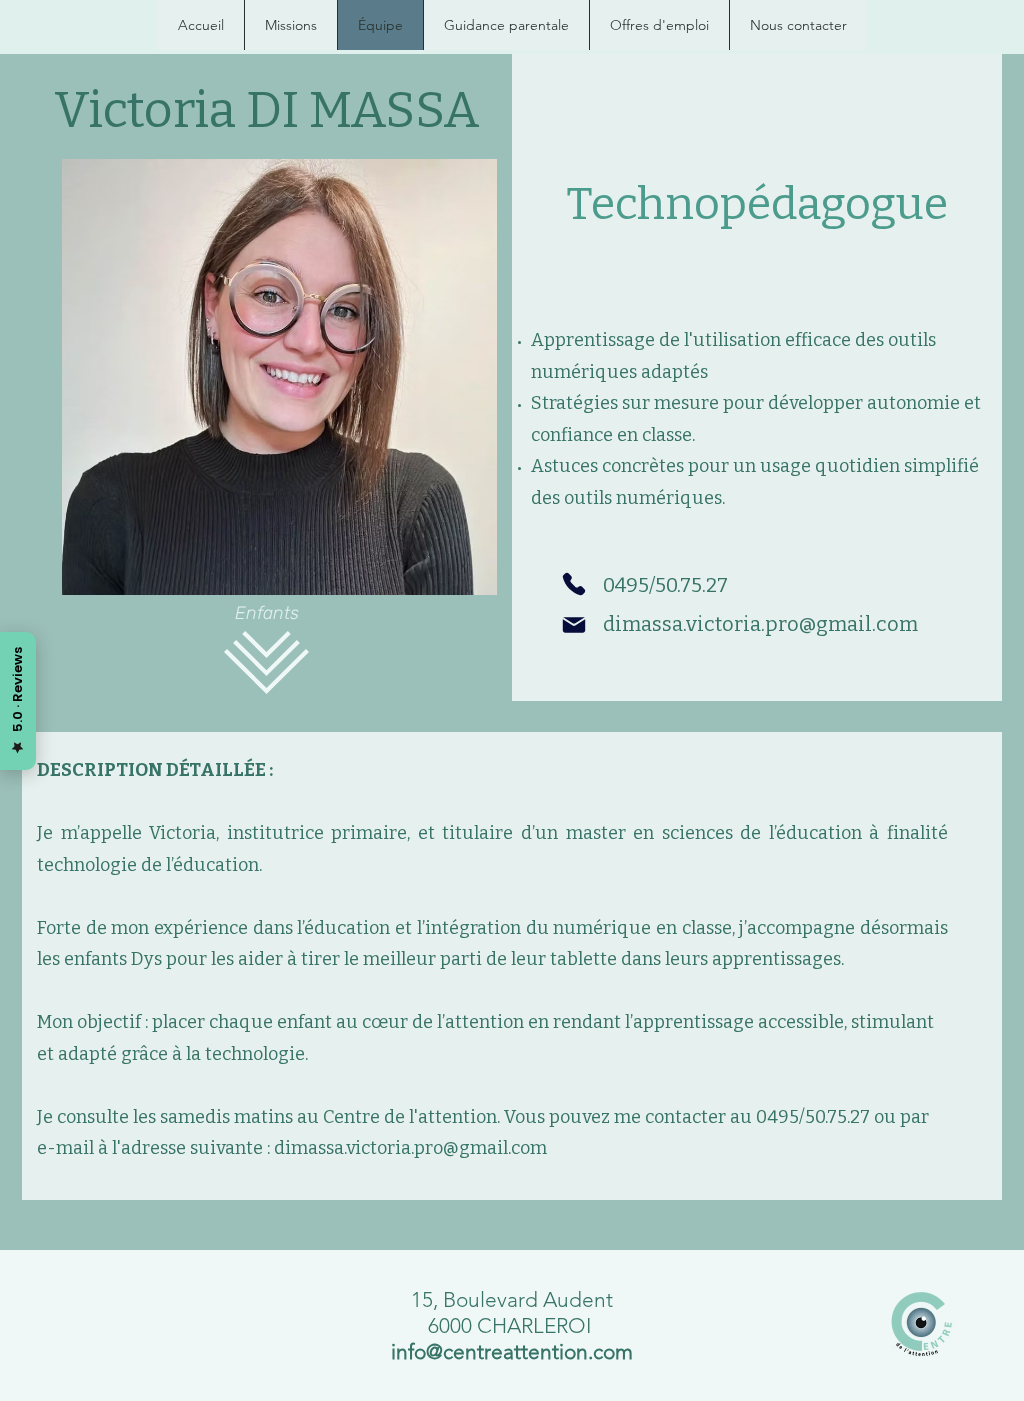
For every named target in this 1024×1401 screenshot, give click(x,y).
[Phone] (574, 584)
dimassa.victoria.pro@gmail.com (760, 624)
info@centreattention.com (512, 1351)
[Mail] (574, 625)
